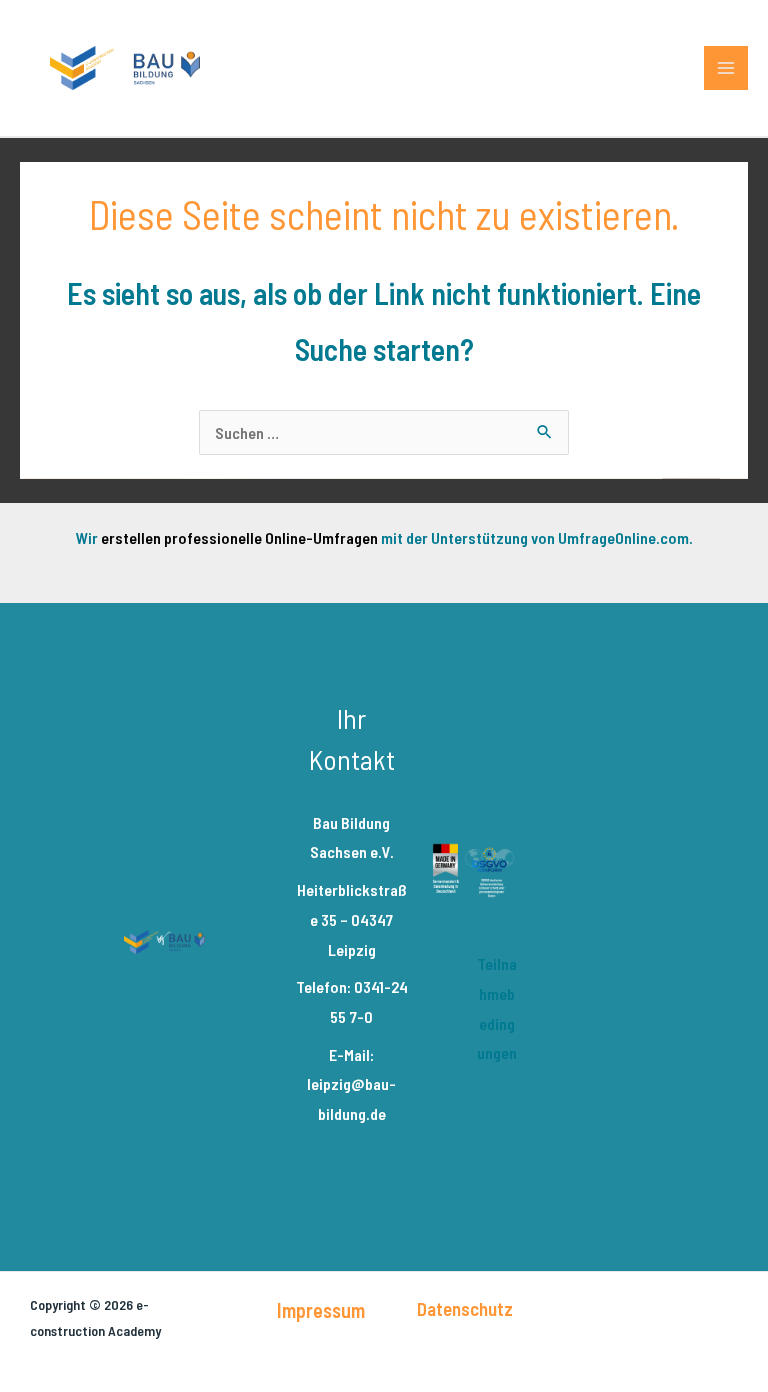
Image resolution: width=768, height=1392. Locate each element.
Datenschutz (465, 1308)
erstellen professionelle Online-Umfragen (239, 537)
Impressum (321, 1310)
